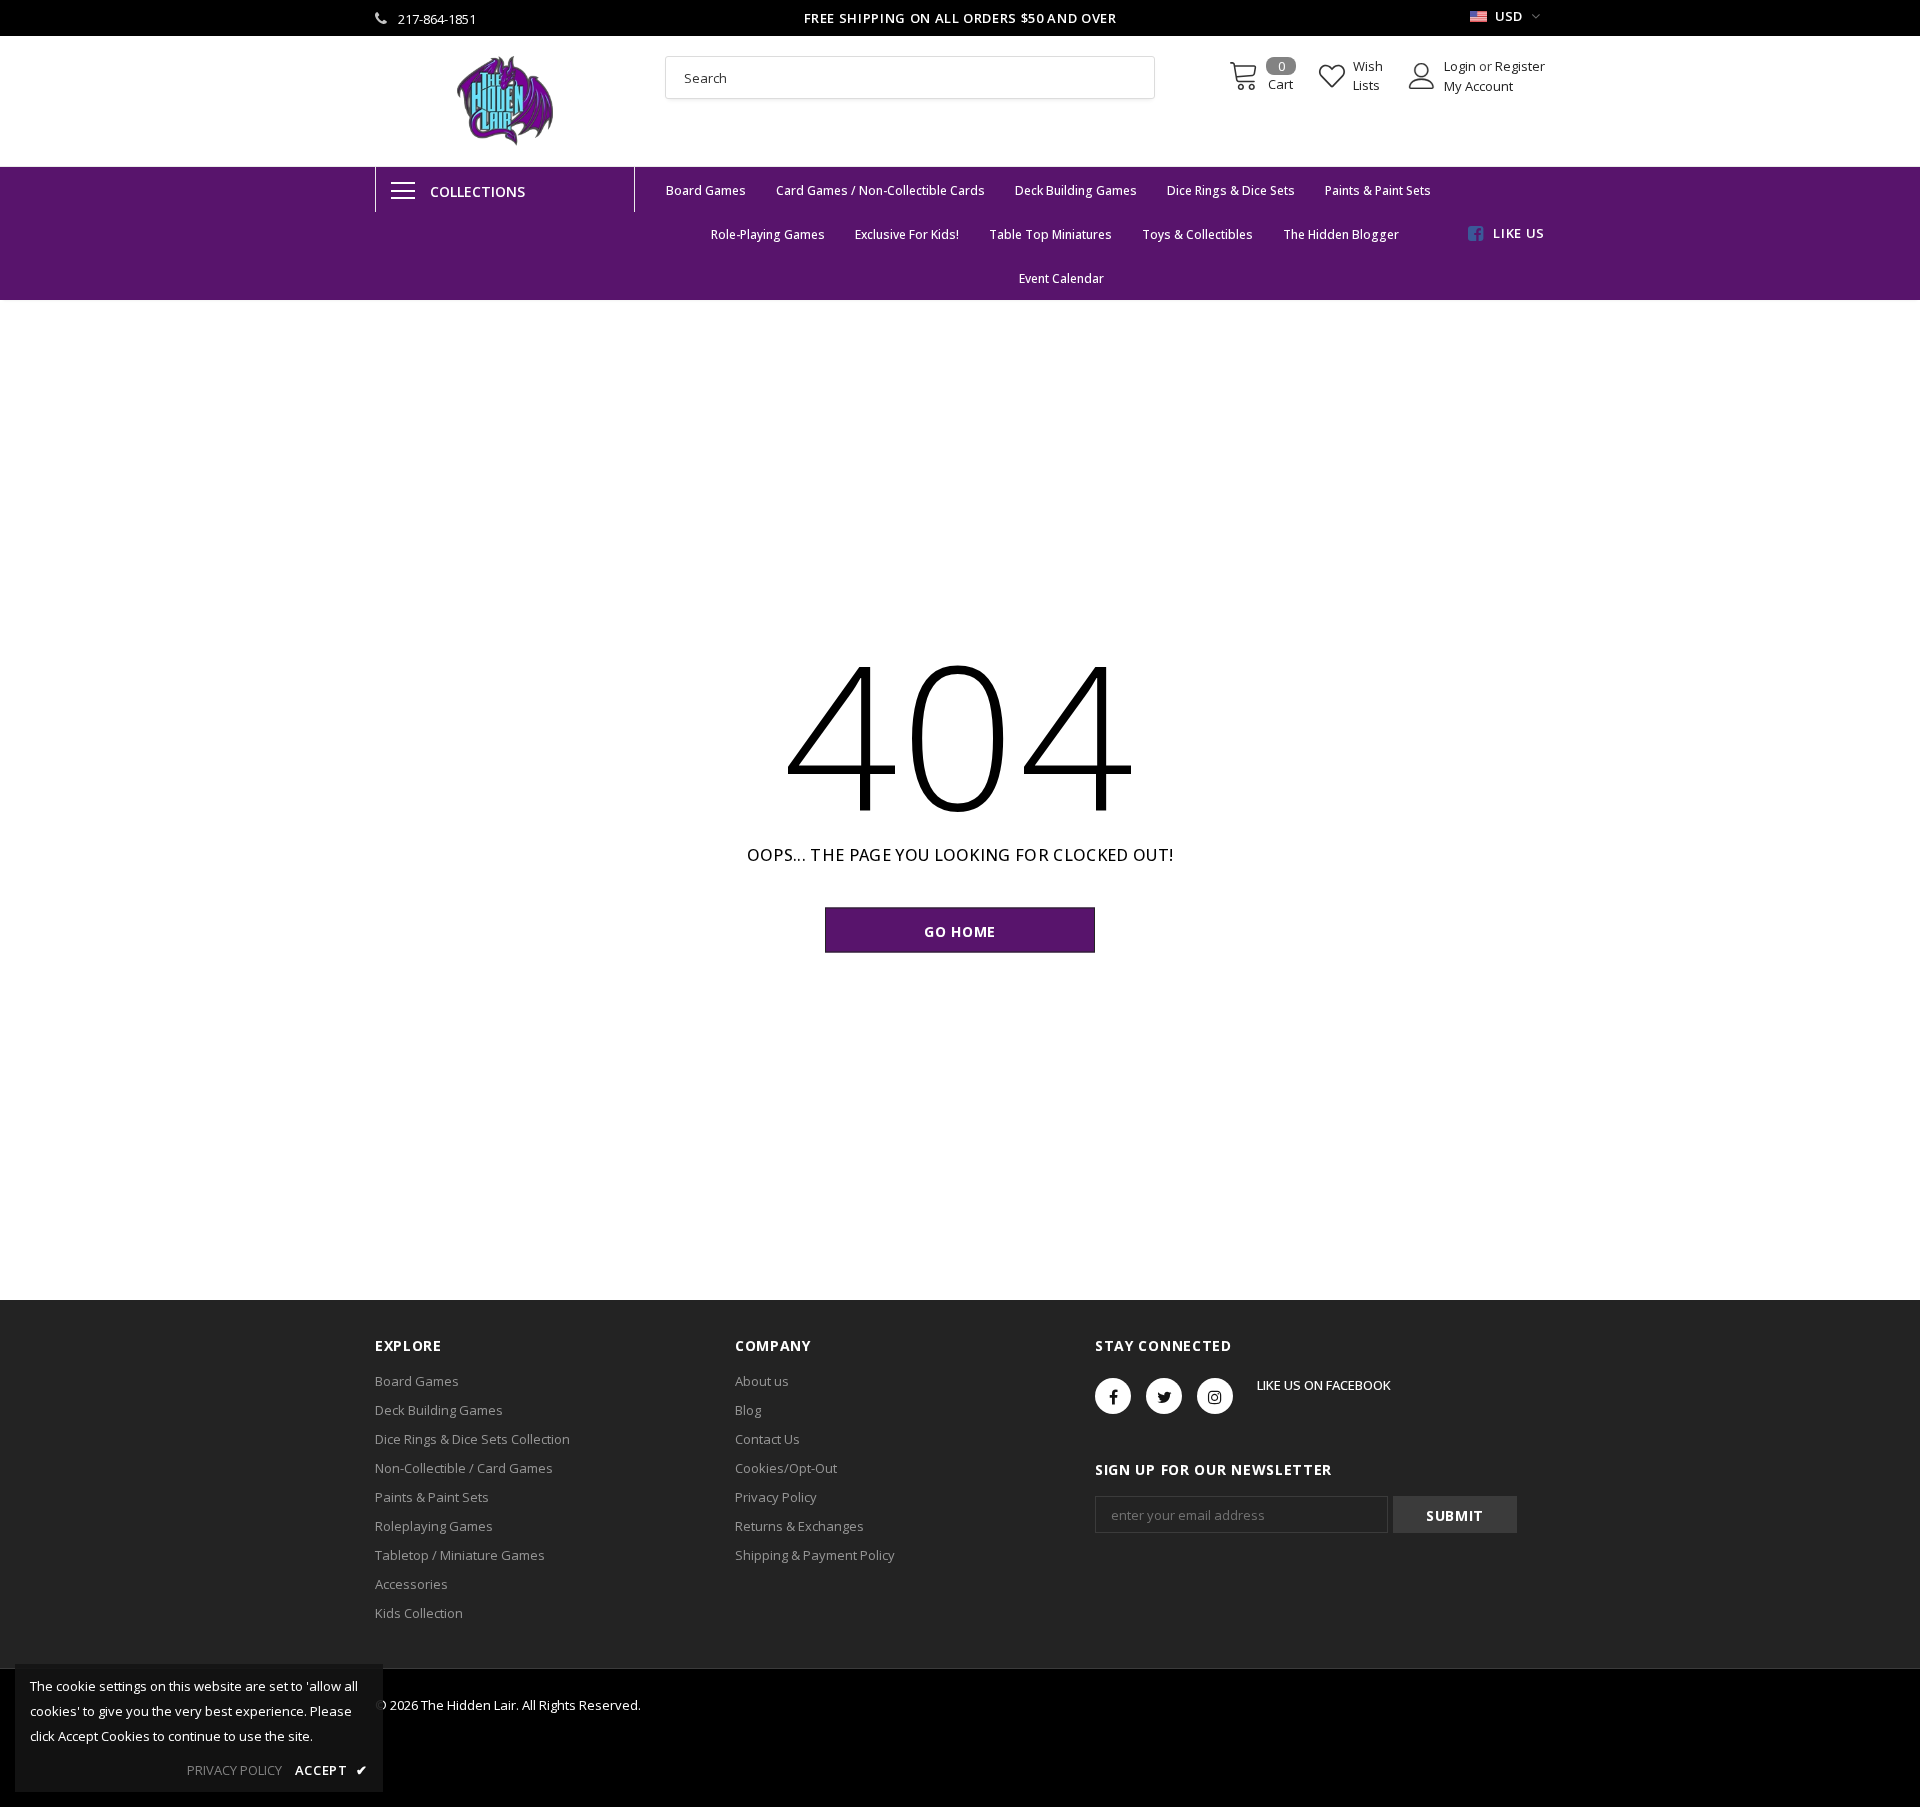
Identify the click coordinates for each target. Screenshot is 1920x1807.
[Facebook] (1113, 1396)
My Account (1478, 86)
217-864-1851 (437, 19)
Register (1520, 66)
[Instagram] (1215, 1396)
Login (1461, 66)
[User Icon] (1422, 76)
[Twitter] (1164, 1396)
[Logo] (505, 101)
